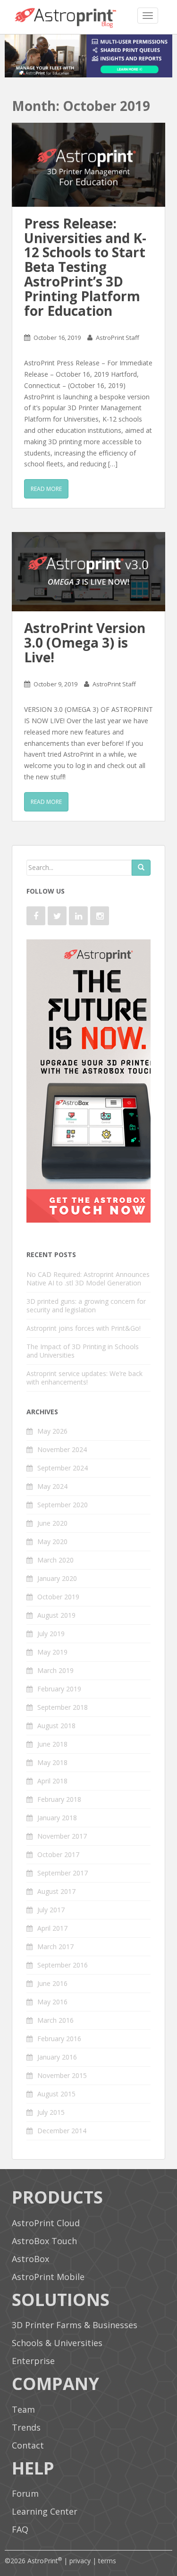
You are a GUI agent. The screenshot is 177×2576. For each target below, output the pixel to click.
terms (107, 2561)
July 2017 (51, 1910)
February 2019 (59, 1689)
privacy (80, 2561)
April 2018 (52, 1781)
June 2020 (52, 1523)
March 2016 (55, 2020)
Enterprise (33, 2361)
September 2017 (63, 1873)
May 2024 (52, 1486)
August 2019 (56, 1615)
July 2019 (51, 1634)
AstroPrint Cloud (46, 2223)
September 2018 (63, 1707)
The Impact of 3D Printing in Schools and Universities (83, 1351)
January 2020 (57, 1578)
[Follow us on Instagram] (100, 916)
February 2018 (59, 1799)
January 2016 (57, 2057)
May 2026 (52, 1431)
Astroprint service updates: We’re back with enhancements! (84, 1378)
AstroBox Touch (44, 2241)
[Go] (141, 868)
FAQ (20, 2529)
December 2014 (62, 2131)
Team (23, 2409)
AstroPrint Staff (118, 338)
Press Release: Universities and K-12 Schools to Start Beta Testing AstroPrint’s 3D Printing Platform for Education (85, 267)
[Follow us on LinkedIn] (78, 916)
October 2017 (58, 1854)
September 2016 (63, 1965)
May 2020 (52, 1541)
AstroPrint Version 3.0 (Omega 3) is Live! (85, 642)
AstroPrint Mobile (48, 2277)
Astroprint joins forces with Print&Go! (84, 1328)
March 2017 (55, 1947)
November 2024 (62, 1449)
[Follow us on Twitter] (57, 916)
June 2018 (52, 1744)
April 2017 (52, 1928)
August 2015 (56, 2094)
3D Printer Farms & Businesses (75, 2325)
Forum (25, 2493)
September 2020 (63, 1505)
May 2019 (52, 1652)
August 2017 (56, 1891)
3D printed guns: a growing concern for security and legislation (86, 1305)
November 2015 (62, 2075)
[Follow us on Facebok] (36, 916)
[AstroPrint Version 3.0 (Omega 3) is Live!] (88, 572)
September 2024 (63, 1468)
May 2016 (52, 2002)
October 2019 (58, 1597)
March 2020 (55, 1560)
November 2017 (62, 1836)
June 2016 (52, 1983)
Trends (26, 2427)
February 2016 (59, 2039)
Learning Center (45, 2511)
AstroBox (30, 2259)
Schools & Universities (57, 2343)
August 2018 (56, 1726)
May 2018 (52, 1762)
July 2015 (51, 2112)
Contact (28, 2445)
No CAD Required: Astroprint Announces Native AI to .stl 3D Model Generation (88, 1279)
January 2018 (57, 1818)
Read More (46, 489)
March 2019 (55, 1670)
